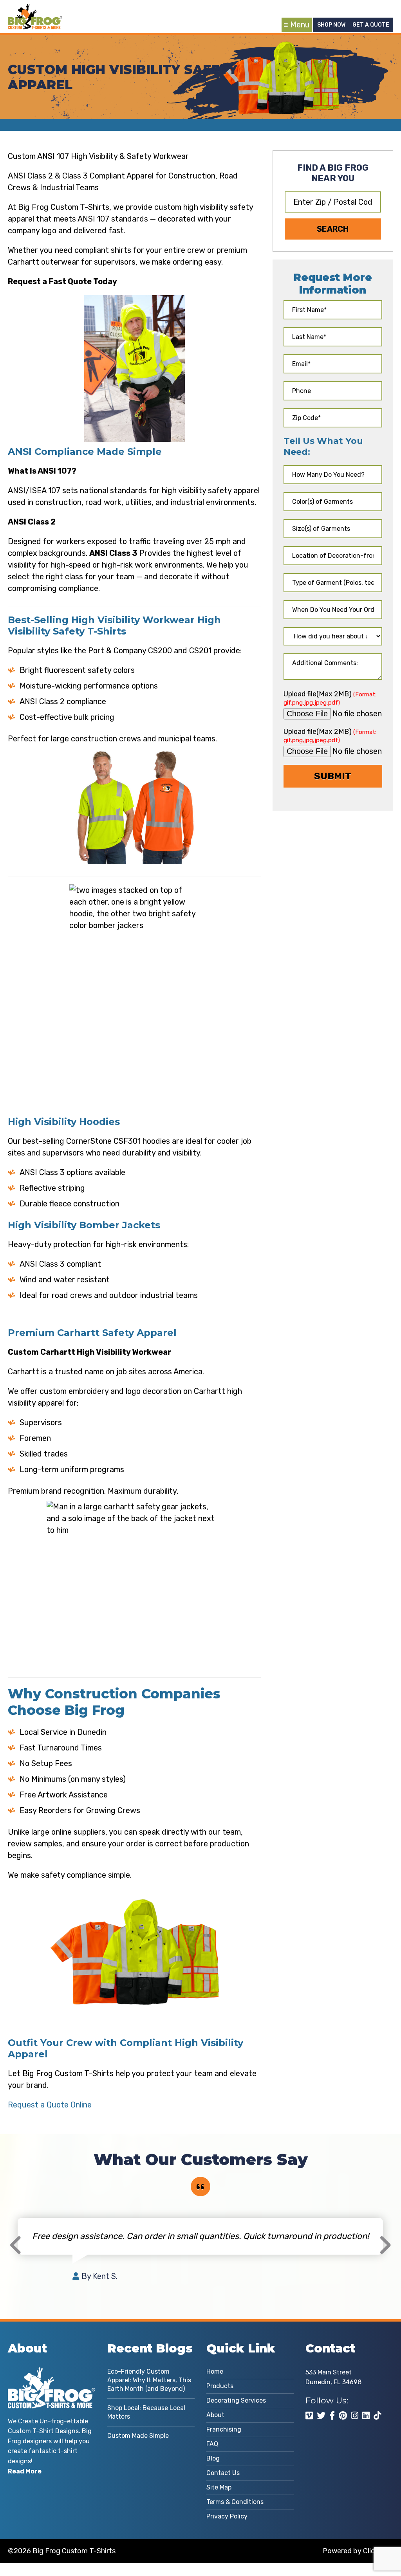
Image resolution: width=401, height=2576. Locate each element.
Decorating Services (236, 2400)
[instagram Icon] (355, 2416)
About (215, 2415)
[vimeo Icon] (309, 2416)
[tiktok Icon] (377, 2416)
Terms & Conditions (235, 2502)
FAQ (212, 2444)
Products (220, 2386)
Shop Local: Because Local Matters (146, 2412)
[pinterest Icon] (343, 2416)
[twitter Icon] (321, 2416)
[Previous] (16, 2245)
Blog (213, 2458)
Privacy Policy (227, 2516)
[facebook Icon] (332, 2416)
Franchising (224, 2429)
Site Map (219, 2487)
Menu (300, 25)
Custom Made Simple (138, 2436)
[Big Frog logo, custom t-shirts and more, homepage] (35, 10)
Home (215, 2371)
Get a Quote (371, 25)
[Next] (385, 2245)
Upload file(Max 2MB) (330, 698)
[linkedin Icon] (366, 2416)
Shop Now (331, 25)
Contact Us (223, 2473)
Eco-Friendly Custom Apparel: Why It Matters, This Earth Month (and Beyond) (149, 2380)
